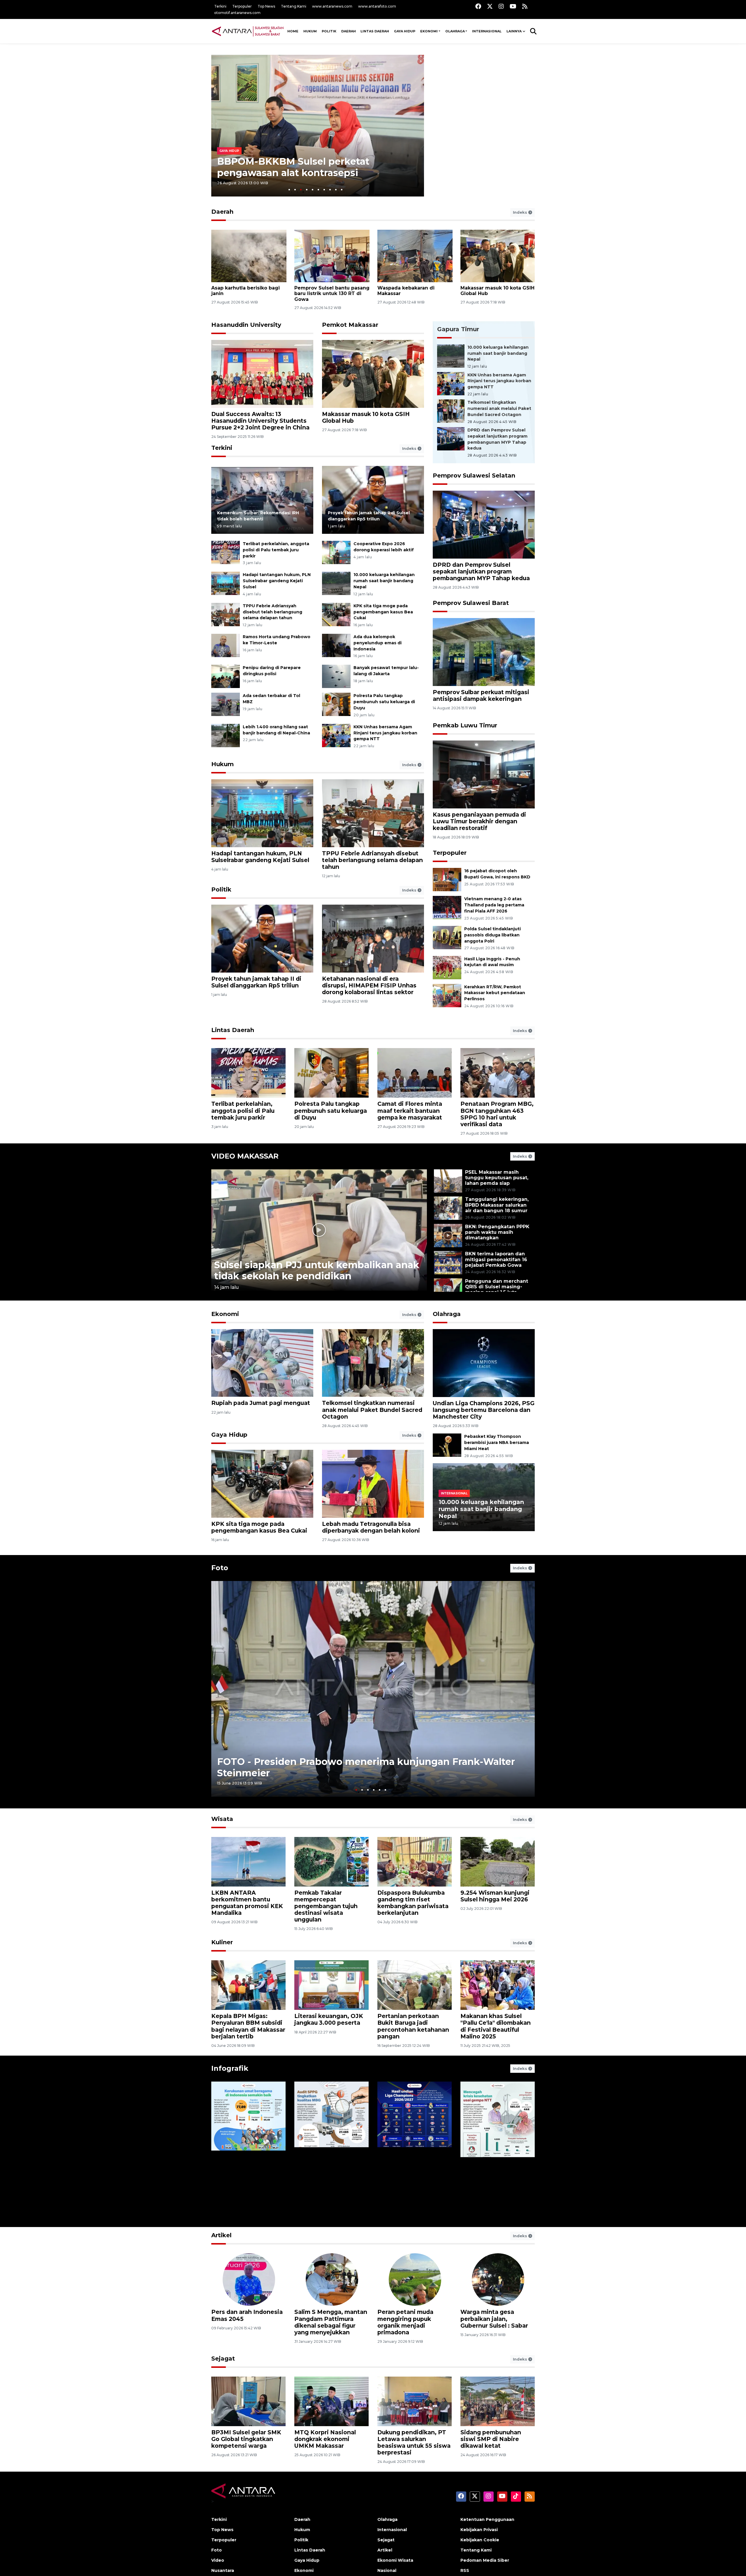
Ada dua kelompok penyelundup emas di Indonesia (378, 643)
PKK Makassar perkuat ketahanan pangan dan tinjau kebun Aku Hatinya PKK (414, 2322)
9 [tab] (336, 190)
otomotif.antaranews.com (237, 13)
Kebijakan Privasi (479, 2530)
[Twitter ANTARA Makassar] (490, 6)
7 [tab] (324, 190)
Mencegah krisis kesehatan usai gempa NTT (491, 2196)
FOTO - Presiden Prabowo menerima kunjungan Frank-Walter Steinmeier (366, 1767)
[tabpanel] (318, 126)
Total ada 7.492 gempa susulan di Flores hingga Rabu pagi (313, 167)
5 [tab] (313, 190)
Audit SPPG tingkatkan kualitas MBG (329, 2196)
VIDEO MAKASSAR (245, 1156)
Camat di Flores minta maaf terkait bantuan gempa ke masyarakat (410, 1110)
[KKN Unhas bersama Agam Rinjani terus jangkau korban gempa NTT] (336, 735)
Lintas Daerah (375, 31)
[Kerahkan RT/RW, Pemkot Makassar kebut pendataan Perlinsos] (447, 995)
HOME (293, 31)
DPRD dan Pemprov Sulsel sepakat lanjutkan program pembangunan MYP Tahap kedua (328, 296)
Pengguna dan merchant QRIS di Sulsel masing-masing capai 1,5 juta (497, 1287)
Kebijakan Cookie (480, 2540)
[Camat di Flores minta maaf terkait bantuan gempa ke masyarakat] (415, 1073)
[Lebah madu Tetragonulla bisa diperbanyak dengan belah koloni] (373, 1483)
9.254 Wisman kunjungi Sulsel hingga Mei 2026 (495, 1896)
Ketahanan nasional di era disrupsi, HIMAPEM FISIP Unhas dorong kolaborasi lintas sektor (369, 985)
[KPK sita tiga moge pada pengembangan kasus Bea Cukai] (336, 614)
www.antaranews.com (332, 6)
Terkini (220, 6)
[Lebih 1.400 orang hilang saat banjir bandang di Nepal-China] (226, 735)
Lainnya (514, 31)
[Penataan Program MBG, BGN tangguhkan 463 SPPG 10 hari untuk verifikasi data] (498, 1073)
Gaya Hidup (405, 31)
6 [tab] (318, 190)
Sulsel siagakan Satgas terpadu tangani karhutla (409, 291)
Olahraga (455, 31)
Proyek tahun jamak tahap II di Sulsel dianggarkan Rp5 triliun (256, 982)
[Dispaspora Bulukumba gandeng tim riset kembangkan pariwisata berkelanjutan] (415, 1861)
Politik (329, 31)
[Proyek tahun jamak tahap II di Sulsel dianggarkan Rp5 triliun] (373, 500)
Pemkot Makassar (350, 325)
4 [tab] (307, 190)
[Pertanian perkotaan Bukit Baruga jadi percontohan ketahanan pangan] (415, 1985)
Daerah (349, 31)
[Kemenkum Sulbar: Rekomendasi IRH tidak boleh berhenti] (262, 500)
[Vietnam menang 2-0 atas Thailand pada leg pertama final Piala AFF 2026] (447, 907)
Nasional (387, 2570)
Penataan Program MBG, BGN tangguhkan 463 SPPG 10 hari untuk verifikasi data (497, 1114)
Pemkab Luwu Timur (465, 725)
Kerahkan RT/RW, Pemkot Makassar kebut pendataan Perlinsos (495, 993)
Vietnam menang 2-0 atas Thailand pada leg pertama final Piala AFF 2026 (494, 905)
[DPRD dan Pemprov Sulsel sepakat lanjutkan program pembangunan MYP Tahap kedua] (451, 438)
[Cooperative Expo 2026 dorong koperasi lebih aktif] (336, 552)
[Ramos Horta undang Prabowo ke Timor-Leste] (226, 645)
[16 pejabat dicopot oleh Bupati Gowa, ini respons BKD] (447, 879)
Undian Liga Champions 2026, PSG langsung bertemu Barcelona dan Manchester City (484, 1410)
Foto (220, 1568)
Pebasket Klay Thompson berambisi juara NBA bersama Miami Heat (497, 1443)
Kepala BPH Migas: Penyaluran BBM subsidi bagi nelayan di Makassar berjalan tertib (248, 2026)
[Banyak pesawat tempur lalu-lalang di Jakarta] (336, 676)
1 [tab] (289, 190)
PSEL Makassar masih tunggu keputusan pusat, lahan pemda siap (497, 1178)
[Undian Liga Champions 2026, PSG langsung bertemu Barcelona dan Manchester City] (484, 1363)
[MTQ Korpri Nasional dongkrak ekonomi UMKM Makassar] (331, 2401)
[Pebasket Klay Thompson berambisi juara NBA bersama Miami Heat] (447, 1445)
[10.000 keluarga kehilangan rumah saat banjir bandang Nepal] (336, 583)
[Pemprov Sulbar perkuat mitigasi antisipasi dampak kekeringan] (484, 652)
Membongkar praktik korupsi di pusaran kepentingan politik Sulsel (491, 2322)
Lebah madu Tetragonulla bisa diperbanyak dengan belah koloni (371, 1527)
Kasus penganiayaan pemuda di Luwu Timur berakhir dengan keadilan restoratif (479, 821)
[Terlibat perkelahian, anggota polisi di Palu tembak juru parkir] (226, 552)
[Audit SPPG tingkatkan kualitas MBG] (331, 2149)
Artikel (221, 2235)
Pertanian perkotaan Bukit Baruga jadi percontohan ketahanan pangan (413, 2026)
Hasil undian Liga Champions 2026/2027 (408, 2196)
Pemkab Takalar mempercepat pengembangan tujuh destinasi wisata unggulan (326, 1906)
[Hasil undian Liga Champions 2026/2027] (415, 2149)
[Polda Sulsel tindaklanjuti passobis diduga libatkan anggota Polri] (447, 937)
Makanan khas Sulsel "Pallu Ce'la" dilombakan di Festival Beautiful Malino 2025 (496, 2026)
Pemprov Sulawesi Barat (471, 603)
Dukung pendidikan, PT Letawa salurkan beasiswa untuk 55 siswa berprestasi (414, 2442)
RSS (465, 2570)
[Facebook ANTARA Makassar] (478, 6)
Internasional (487, 31)
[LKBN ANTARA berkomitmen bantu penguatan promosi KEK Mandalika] (248, 1861)
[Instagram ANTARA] (501, 6)
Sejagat (223, 2359)
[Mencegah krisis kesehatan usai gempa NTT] (498, 2149)
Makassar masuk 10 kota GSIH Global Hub (366, 417)
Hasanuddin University (246, 325)
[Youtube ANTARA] (513, 6)
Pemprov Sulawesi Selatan (474, 475)
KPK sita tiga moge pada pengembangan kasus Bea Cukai (383, 612)
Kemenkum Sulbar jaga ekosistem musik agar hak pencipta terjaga (493, 293)
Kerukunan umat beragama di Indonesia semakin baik (245, 2193)
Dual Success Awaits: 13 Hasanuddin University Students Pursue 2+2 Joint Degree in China (260, 421)
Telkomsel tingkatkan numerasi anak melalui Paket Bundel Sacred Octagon (499, 408)
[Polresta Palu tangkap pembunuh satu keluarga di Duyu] (336, 704)
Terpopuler (242, 6)
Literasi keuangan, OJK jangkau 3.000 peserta (329, 2019)
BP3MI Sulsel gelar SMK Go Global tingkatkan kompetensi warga (246, 2439)
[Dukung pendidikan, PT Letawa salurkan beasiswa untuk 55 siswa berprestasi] (415, 2401)
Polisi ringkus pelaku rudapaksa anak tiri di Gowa (246, 291)
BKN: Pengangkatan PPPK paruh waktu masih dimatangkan (497, 1232)
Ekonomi (429, 31)
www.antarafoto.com (377, 6)
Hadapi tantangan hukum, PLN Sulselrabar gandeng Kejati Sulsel (277, 581)
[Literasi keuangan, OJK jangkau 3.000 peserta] (331, 1985)
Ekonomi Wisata (395, 2560)
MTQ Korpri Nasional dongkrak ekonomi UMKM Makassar (325, 2439)
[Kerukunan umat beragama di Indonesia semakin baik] (248, 2149)
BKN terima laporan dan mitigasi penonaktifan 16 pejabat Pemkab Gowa (496, 1259)
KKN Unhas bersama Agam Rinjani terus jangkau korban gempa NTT (385, 733)
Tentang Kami (294, 6)
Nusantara (223, 2570)
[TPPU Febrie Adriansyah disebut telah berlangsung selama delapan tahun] (226, 614)
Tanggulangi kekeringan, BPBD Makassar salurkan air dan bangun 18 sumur (497, 1205)
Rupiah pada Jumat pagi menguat (261, 1403)
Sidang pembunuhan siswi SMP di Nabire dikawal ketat (491, 2439)
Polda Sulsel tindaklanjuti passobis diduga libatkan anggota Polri (492, 935)
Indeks (521, 212)
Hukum (310, 31)
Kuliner (222, 1942)
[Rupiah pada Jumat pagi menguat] (262, 1362)
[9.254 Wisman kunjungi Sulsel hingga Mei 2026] (498, 1861)
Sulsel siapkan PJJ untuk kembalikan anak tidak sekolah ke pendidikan (317, 1270)
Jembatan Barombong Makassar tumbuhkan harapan (327, 2319)
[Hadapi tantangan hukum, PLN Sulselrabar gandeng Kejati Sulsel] (226, 583)
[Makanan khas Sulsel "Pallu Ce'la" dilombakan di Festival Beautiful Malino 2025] (498, 1985)
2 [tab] (295, 190)
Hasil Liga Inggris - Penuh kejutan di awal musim (492, 962)
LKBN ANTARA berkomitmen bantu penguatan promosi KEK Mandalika (247, 1903)
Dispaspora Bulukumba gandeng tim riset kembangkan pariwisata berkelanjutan (413, 1903)
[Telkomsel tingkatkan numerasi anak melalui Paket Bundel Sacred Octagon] (451, 411)
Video (218, 2560)
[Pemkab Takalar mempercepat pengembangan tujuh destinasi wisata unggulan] (331, 1861)
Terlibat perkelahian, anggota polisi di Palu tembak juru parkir (276, 550)
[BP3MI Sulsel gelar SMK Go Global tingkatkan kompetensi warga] (248, 2401)
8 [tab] (330, 190)
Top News (266, 6)
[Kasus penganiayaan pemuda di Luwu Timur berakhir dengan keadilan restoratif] (484, 774)
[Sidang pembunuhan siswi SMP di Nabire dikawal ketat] (498, 2401)
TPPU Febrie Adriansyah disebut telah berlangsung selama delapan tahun (272, 612)
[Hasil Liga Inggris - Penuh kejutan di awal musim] (447, 967)
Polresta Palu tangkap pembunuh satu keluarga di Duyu (384, 702)
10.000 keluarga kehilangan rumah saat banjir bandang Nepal (384, 581)
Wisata (222, 1819)
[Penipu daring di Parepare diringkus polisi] (226, 676)
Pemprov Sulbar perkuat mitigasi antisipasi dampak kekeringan (481, 695)
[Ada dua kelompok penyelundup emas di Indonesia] (336, 645)
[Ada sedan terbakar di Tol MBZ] (226, 704)
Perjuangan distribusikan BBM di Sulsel (248, 2315)
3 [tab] (301, 190)
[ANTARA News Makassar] (248, 31)
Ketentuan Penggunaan (487, 2519)
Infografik (230, 2068)
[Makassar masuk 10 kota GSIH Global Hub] (373, 373)
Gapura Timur (458, 329)
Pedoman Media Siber (485, 2560)
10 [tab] (342, 190)
